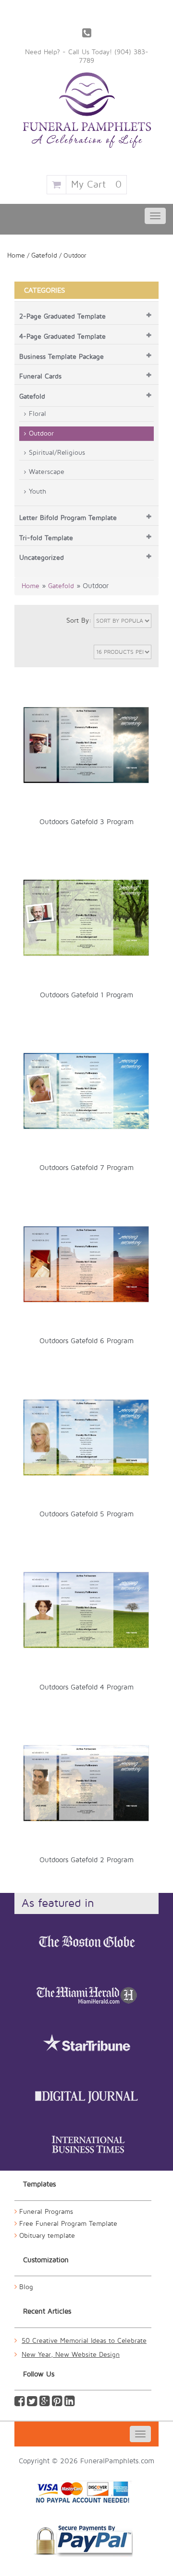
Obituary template (47, 2236)
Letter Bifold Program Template (68, 518)
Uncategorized (42, 558)
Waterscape (47, 472)
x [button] (145, 678)
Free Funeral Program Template (68, 2224)
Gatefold (44, 255)
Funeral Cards (40, 376)
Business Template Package (62, 357)
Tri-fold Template (46, 538)
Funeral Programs (46, 2212)
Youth (37, 491)
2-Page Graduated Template (62, 316)
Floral (37, 414)
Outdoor (41, 433)
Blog (26, 2287)
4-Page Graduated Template (62, 337)
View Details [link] (93, 679)
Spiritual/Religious (57, 453)
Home (16, 255)
